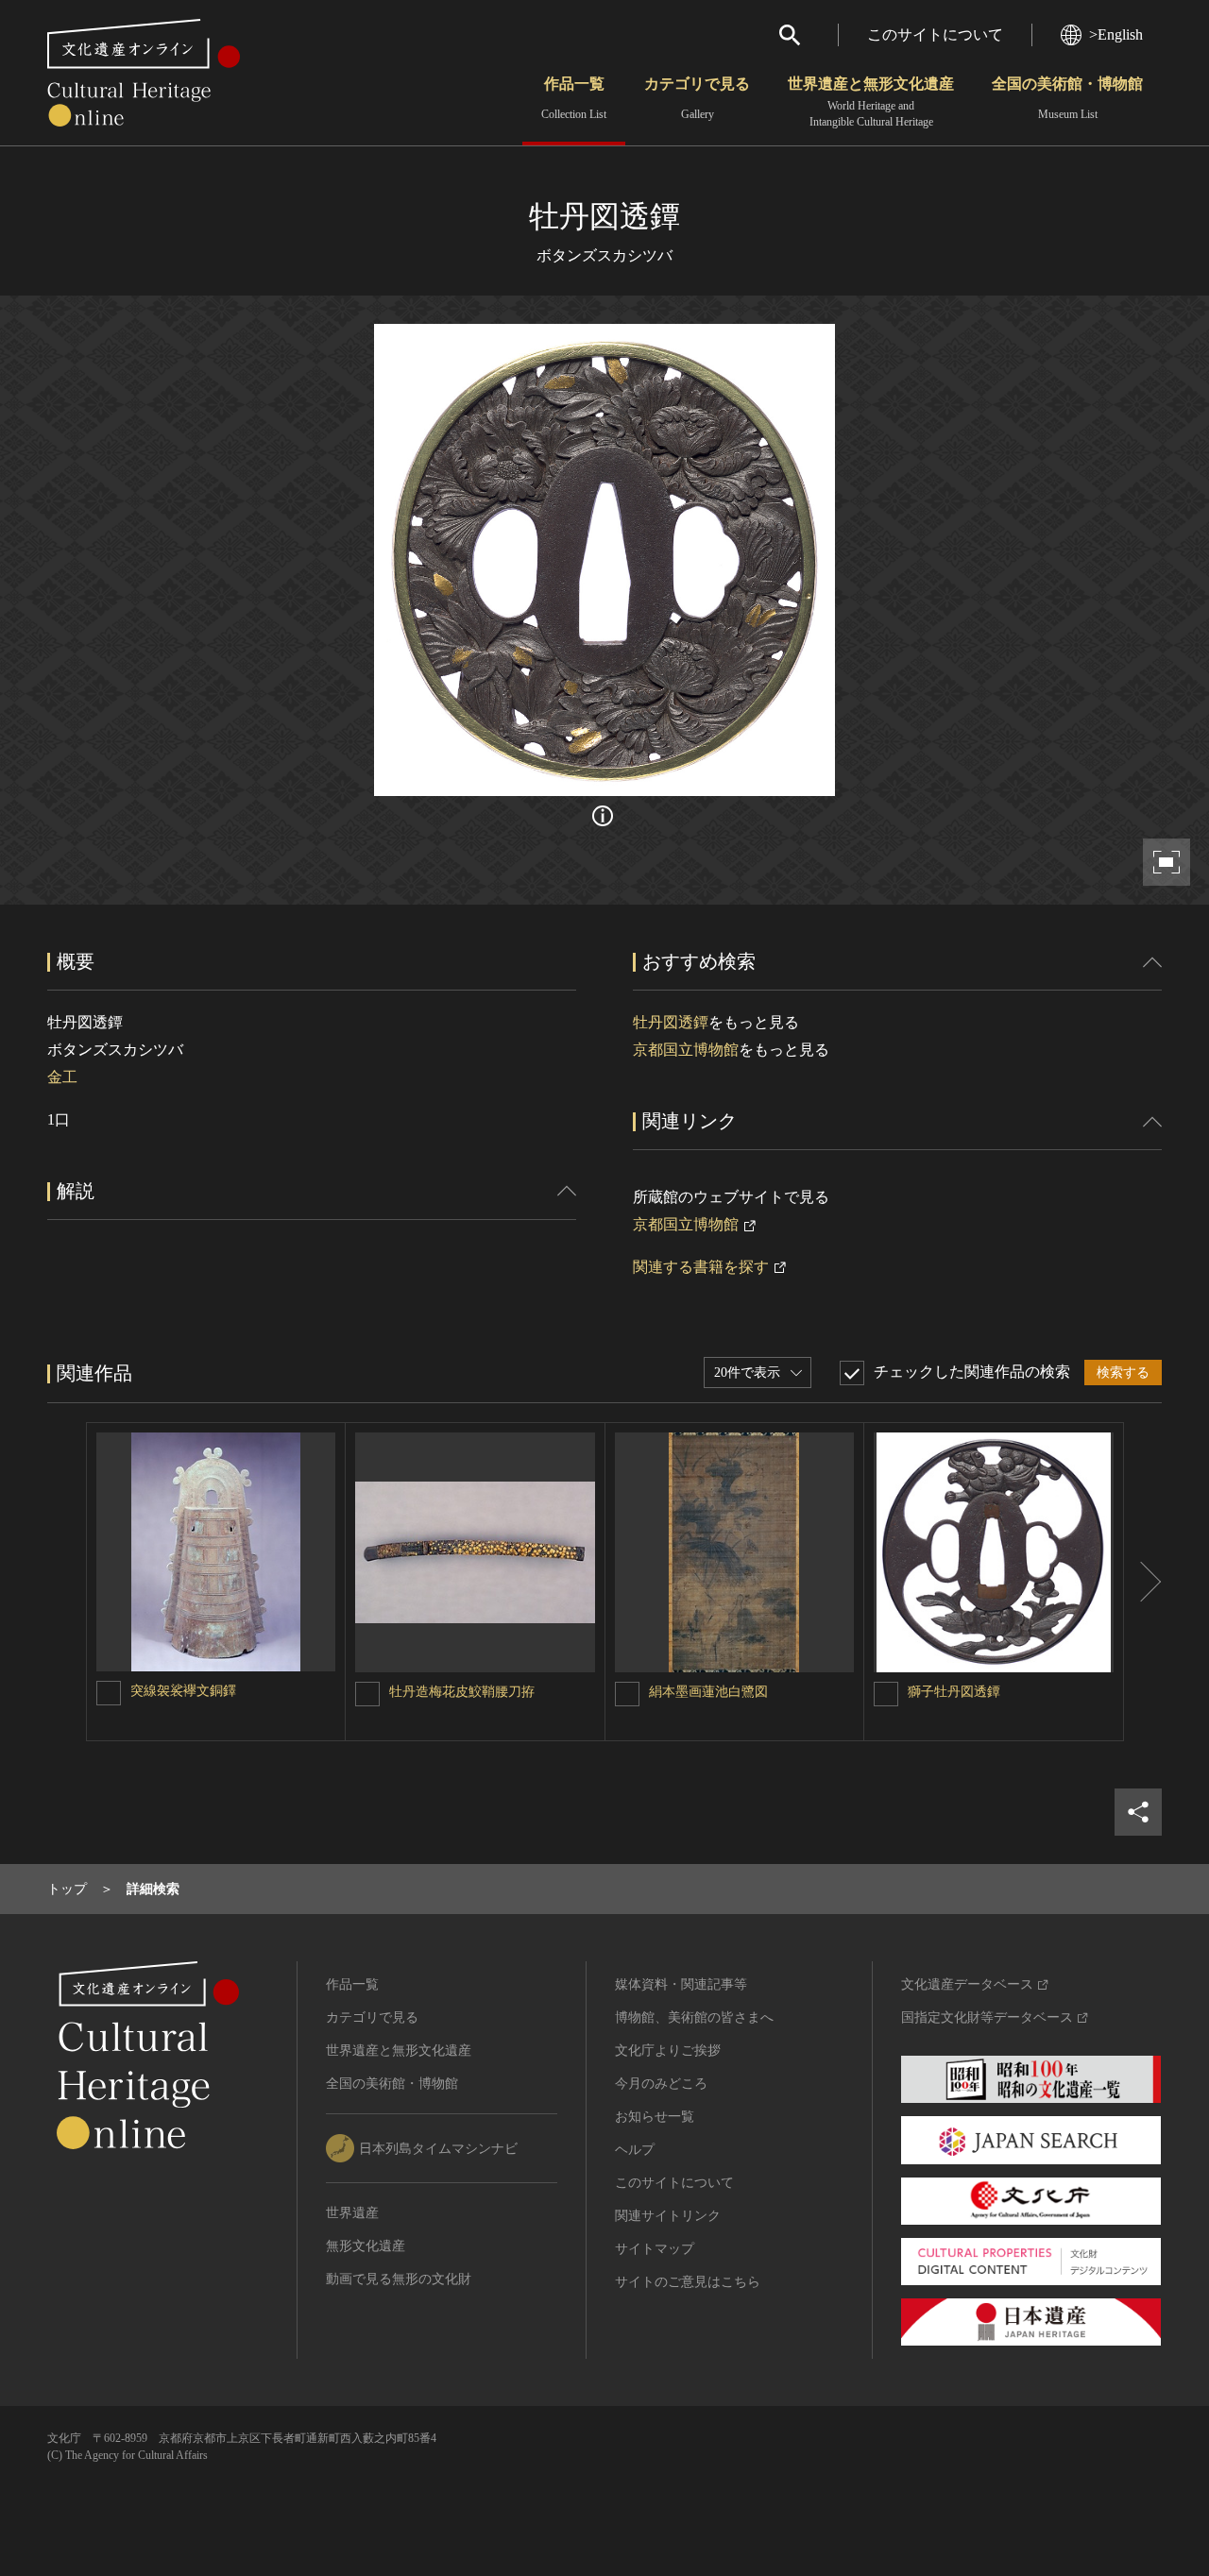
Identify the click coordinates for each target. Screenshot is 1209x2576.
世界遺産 (352, 2213)
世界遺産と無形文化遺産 (871, 102)
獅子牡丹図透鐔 (954, 1692)
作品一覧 (574, 98)
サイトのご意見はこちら (688, 2282)
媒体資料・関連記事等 (681, 1984)
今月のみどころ (661, 2084)
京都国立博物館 (686, 1050)
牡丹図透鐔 (671, 1022)
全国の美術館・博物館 (1067, 98)
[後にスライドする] (1143, 1582)
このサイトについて (935, 34)
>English (1116, 34)
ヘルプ (635, 2150)
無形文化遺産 (366, 2246)
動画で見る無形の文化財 (399, 2279)
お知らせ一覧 (655, 2117)
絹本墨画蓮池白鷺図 (708, 1692)
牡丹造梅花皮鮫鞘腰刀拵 (462, 1692)
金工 (62, 1077)
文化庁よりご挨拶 (668, 2051)
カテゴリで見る (697, 98)
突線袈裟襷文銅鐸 (183, 1691)
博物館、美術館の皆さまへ (694, 2017)
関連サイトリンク (668, 2216)
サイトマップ (655, 2249)
